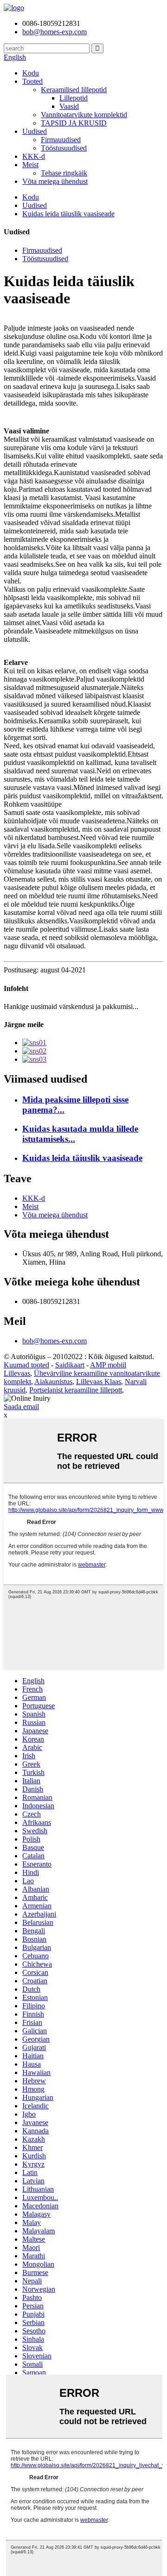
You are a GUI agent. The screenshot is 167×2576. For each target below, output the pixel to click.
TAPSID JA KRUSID (74, 123)
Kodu (31, 73)
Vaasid (69, 106)
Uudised (35, 131)
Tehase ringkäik (64, 173)
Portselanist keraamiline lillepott (76, 1390)
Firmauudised (61, 140)
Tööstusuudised (64, 148)
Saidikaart (70, 1365)
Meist (30, 165)
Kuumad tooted (26, 1365)
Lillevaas (17, 1373)
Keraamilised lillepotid (74, 90)
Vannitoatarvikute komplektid (84, 115)
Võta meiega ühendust (55, 181)
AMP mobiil (108, 1365)
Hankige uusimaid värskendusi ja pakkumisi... (71, 1006)
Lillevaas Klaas (99, 1382)
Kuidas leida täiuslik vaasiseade (68, 214)
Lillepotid (74, 98)
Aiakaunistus (53, 1382)
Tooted (32, 81)
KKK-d (34, 156)
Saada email (21, 1407)
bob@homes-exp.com (55, 1341)
